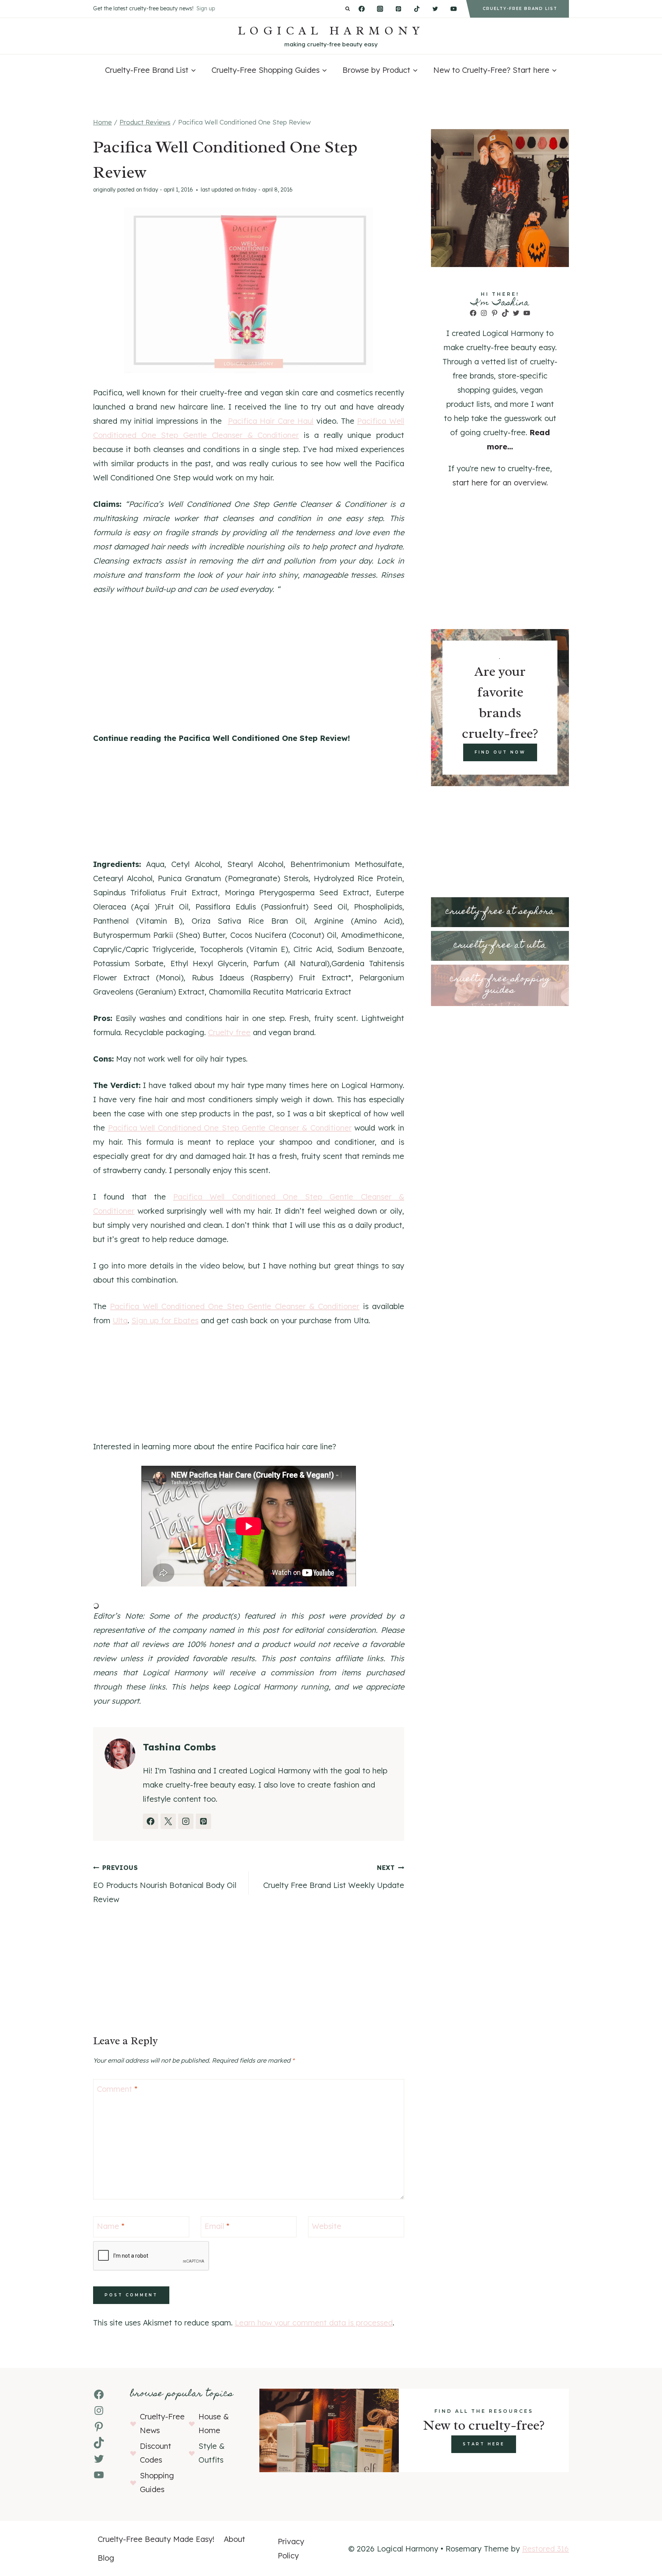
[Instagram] (380, 9)
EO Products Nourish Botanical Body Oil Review (165, 1884)
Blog (106, 2558)
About (234, 2539)
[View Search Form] (348, 9)
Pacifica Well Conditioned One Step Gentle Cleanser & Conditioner (230, 1128)
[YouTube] (454, 9)
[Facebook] (362, 9)
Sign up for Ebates (165, 1320)
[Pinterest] (398, 9)
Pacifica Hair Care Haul (271, 421)
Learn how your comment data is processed (314, 2323)
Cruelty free (229, 1032)
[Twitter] (435, 9)
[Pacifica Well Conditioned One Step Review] (249, 290)
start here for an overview (499, 483)
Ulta (120, 1320)
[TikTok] (417, 9)
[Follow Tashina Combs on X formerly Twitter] (168, 1821)
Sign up (206, 8)
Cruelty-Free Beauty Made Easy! (156, 2539)
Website (327, 2226)
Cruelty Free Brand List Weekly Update (334, 1877)
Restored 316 (546, 2549)
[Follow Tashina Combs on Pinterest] (203, 1821)
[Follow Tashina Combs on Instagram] (186, 1821)
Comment (117, 2089)
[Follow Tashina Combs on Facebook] (151, 1821)
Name (111, 2226)
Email (217, 2226)
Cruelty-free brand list (520, 9)
